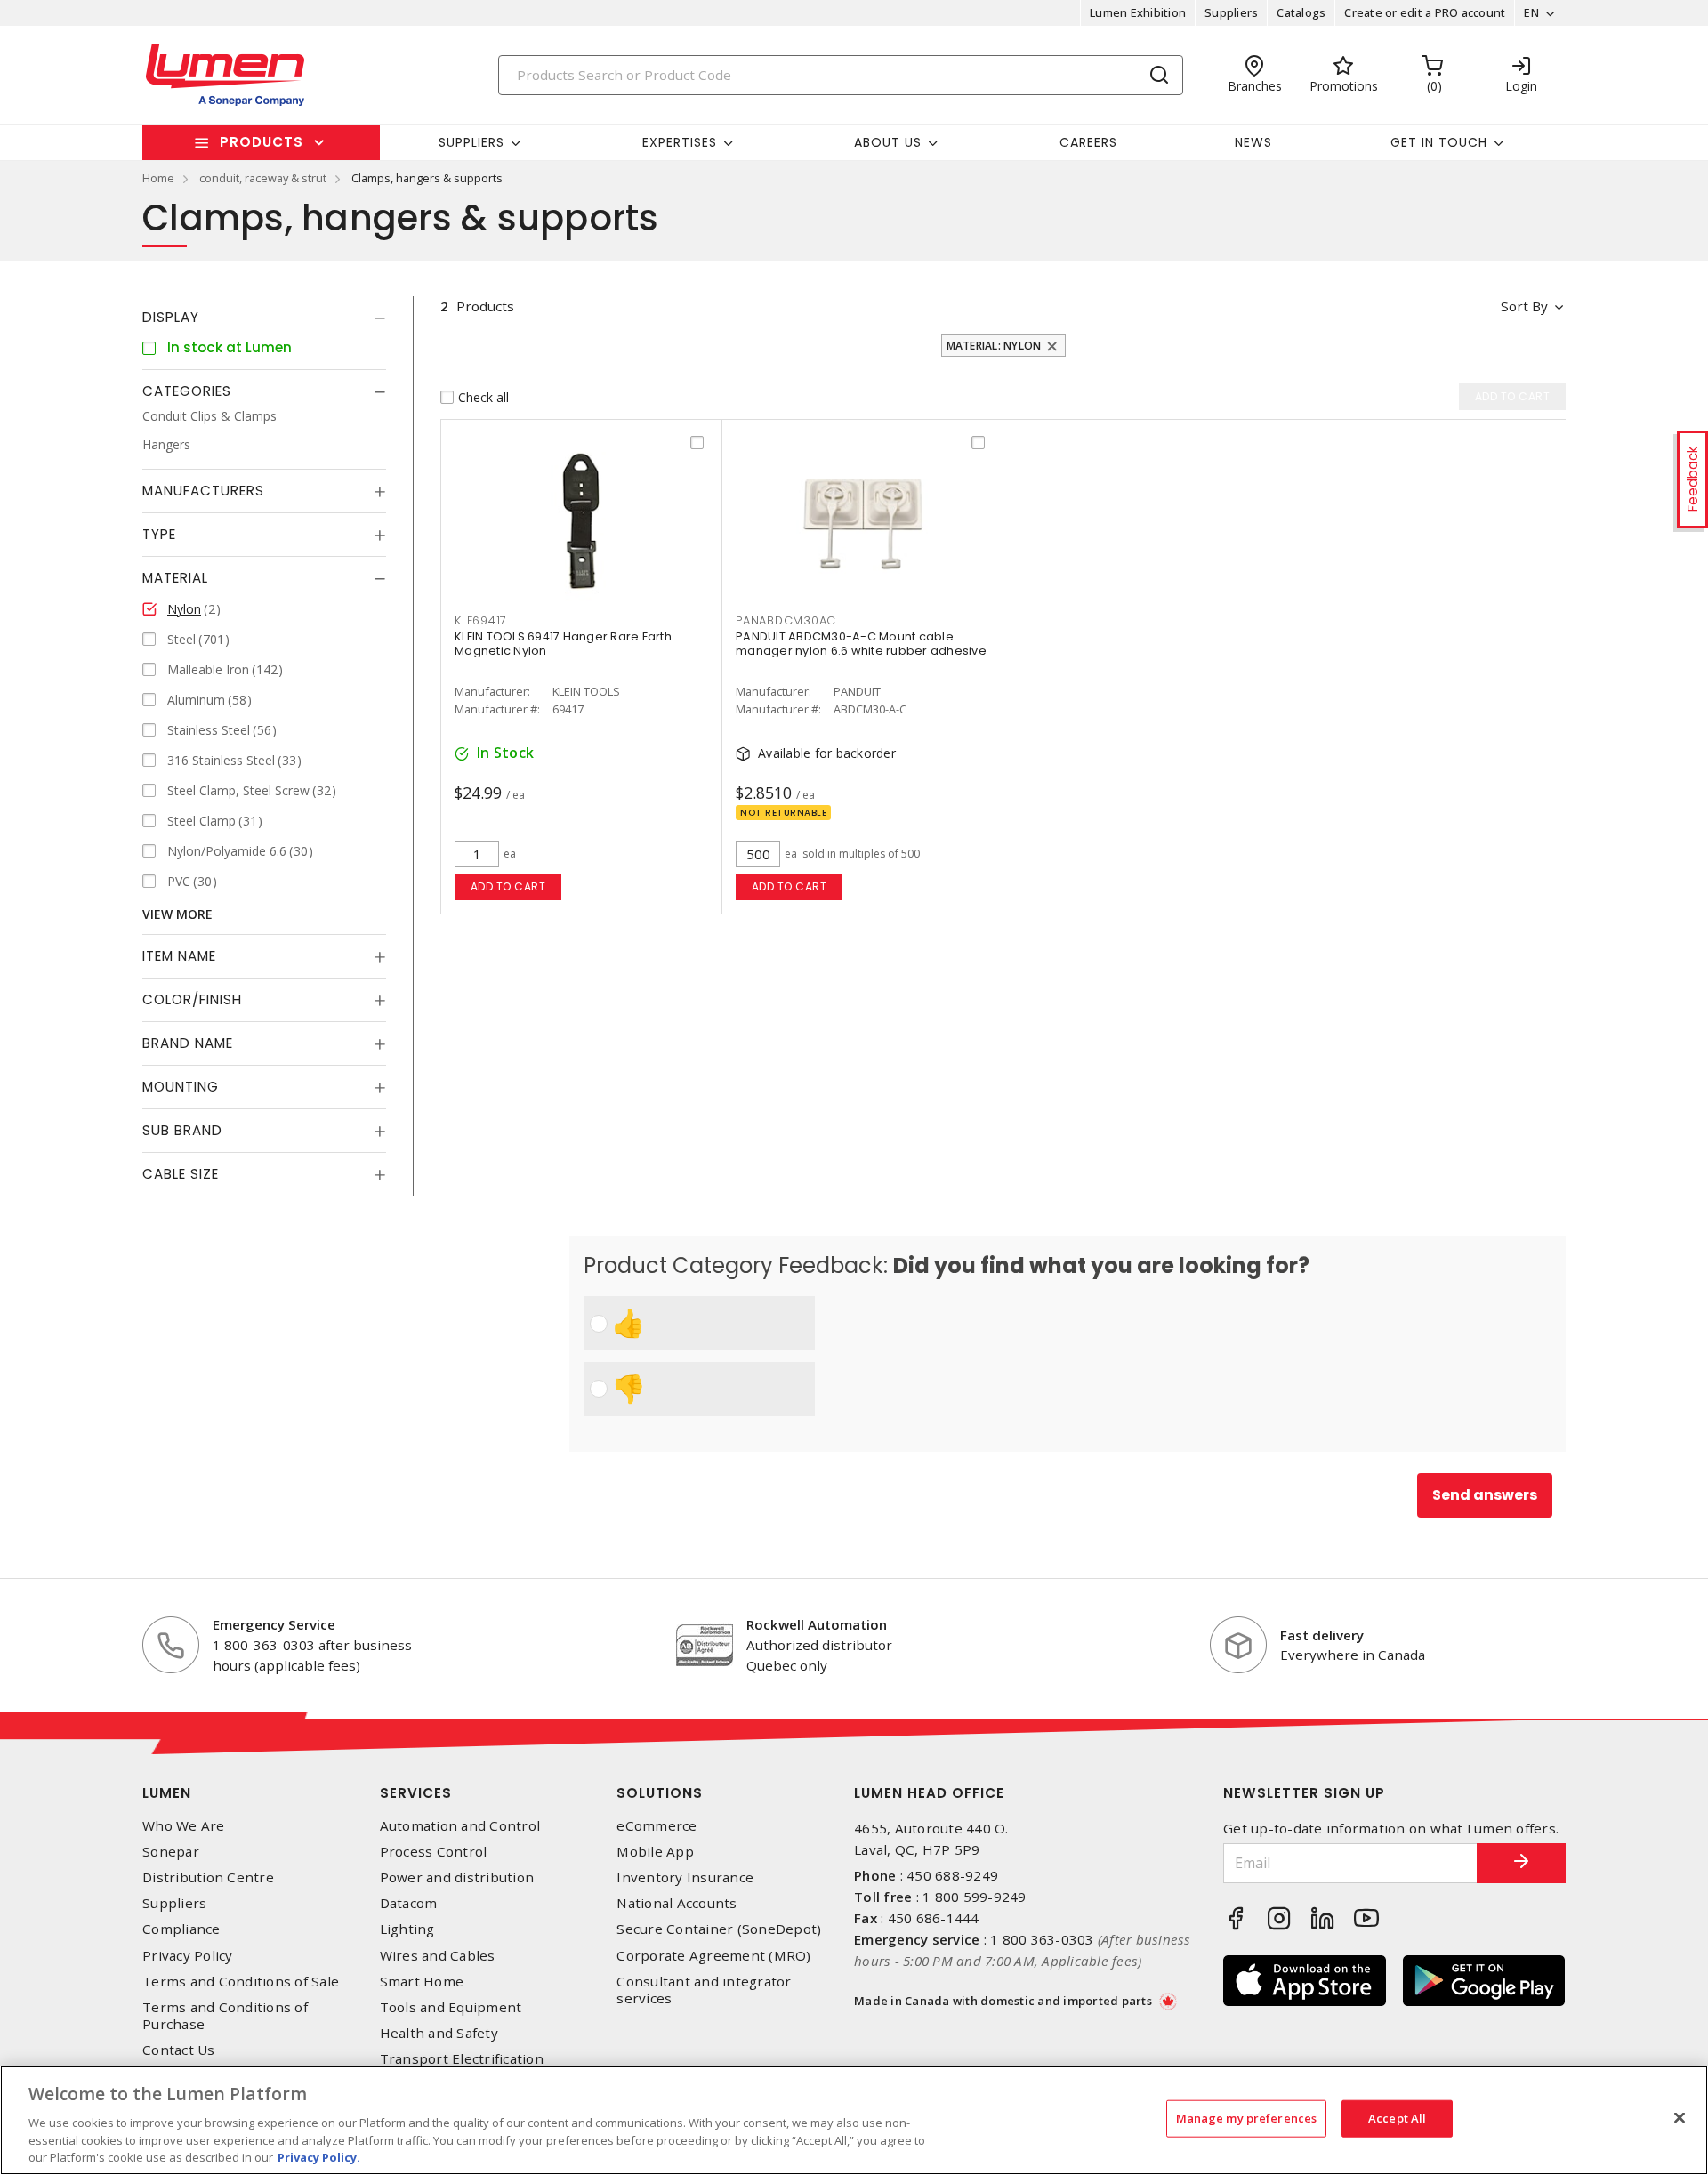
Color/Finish (192, 999)
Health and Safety (439, 2033)
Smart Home (422, 1982)
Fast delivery (1322, 1635)
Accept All (1397, 2118)
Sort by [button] (1524, 306)
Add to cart (508, 886)
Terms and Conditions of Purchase (225, 2016)
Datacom (409, 1903)
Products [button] (262, 142)
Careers (1088, 142)
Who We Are (184, 1826)
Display (171, 317)
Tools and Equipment (451, 2007)
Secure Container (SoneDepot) (719, 1929)
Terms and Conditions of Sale (241, 1982)
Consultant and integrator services (704, 1990)
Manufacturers (203, 491)
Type (159, 534)
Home (158, 178)
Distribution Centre (208, 1877)
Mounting (181, 1087)
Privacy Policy (188, 1956)
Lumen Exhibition (1138, 12)
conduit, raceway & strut (263, 178)
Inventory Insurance (685, 1877)
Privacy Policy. (319, 2156)
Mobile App (655, 1852)
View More (177, 914)
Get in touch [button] (1439, 142)
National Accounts (677, 1903)
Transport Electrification (462, 2059)
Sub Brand (182, 1130)
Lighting (407, 1929)
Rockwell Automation (817, 1624)
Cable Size (181, 1174)
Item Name (179, 956)
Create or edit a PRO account (1425, 12)
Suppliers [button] (471, 142)
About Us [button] (888, 142)
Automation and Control (460, 1826)
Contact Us (179, 2050)
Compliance (181, 1929)
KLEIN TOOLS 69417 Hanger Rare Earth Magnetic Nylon (563, 644)
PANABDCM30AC (786, 620)
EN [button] (1531, 12)
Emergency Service (274, 1624)
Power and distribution (457, 1877)
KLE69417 (481, 620)
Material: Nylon (994, 346)
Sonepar (171, 1852)
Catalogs (1301, 12)
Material (175, 578)
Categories (187, 391)
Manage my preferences (1247, 2118)
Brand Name (188, 1043)
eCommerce (657, 1826)
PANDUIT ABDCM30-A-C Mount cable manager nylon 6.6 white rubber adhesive (861, 644)
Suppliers (1231, 12)
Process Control (434, 1852)
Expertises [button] (680, 142)
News (1253, 142)
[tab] (264, 318)
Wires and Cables (438, 1956)
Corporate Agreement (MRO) (713, 1956)
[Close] (1680, 2118)
